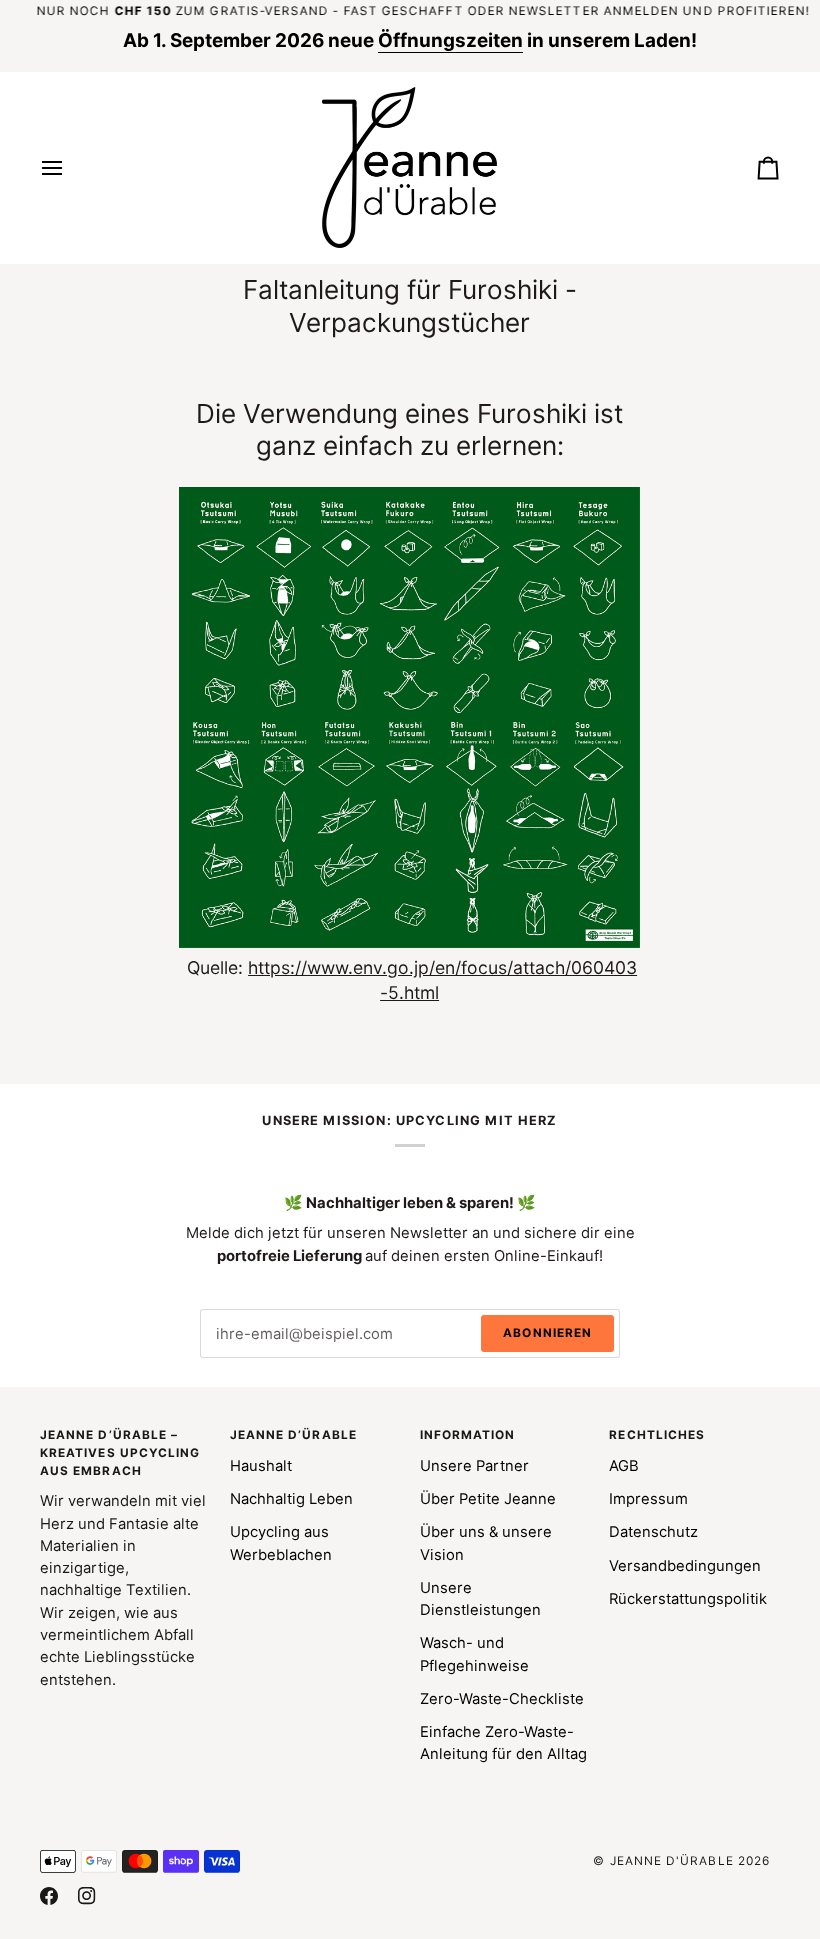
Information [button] (468, 1435)
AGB (624, 1466)
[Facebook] (49, 1896)
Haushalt (261, 1466)
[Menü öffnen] (70, 167)
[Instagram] (87, 1896)
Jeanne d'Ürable (672, 1861)
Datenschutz (653, 1532)
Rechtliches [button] (657, 1435)
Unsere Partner (474, 1466)
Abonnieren (547, 1333)
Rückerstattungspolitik (688, 1599)
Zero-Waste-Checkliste (502, 1699)
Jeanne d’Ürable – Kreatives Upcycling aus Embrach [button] (120, 1453)
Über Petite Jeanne (488, 1499)
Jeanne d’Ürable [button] (293, 1435)
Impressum (648, 1499)
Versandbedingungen (685, 1566)
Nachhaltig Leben (291, 1499)
